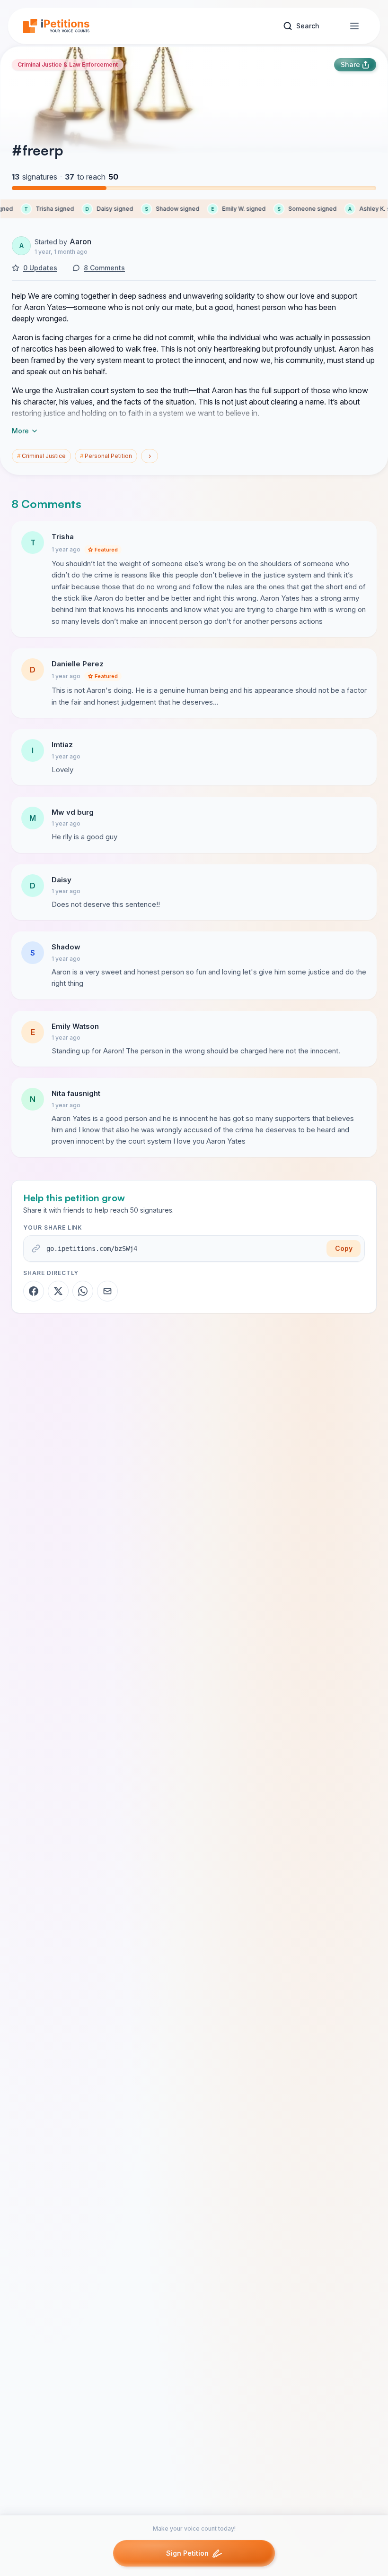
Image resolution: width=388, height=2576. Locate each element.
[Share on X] (58, 1291)
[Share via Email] (107, 1291)
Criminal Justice (41, 456)
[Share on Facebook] (34, 1291)
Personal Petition (106, 456)
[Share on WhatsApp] (83, 1291)
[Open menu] (354, 26)
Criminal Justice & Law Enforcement (68, 65)
